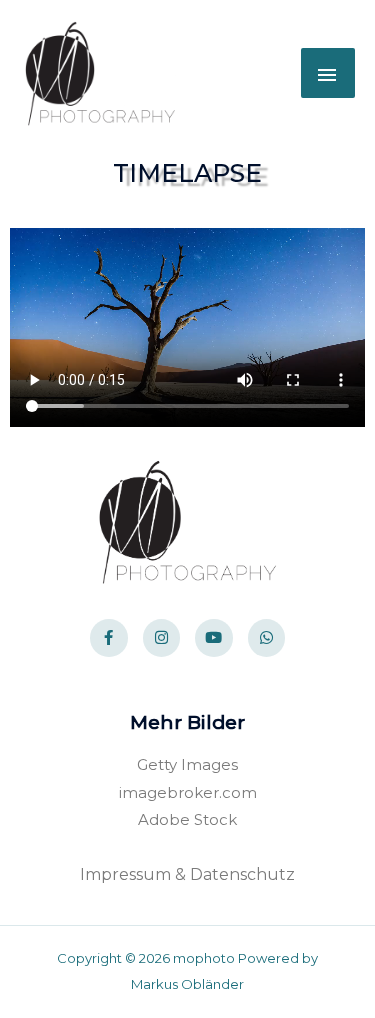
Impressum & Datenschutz (187, 874)
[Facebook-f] (109, 638)
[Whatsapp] (267, 638)
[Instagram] (162, 638)
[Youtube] (214, 638)
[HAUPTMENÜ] (328, 73)
